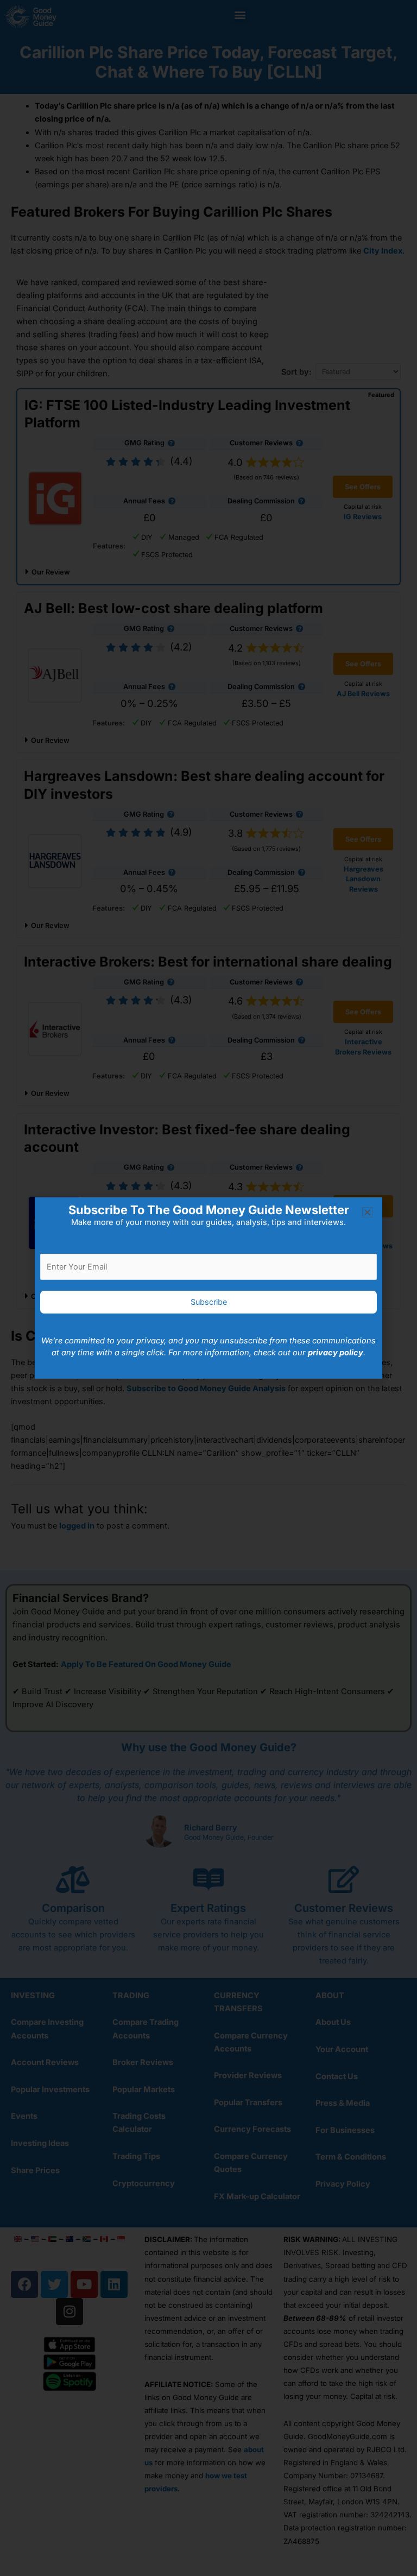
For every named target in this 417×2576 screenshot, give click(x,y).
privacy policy (336, 1353)
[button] (367, 1212)
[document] (208, 1288)
